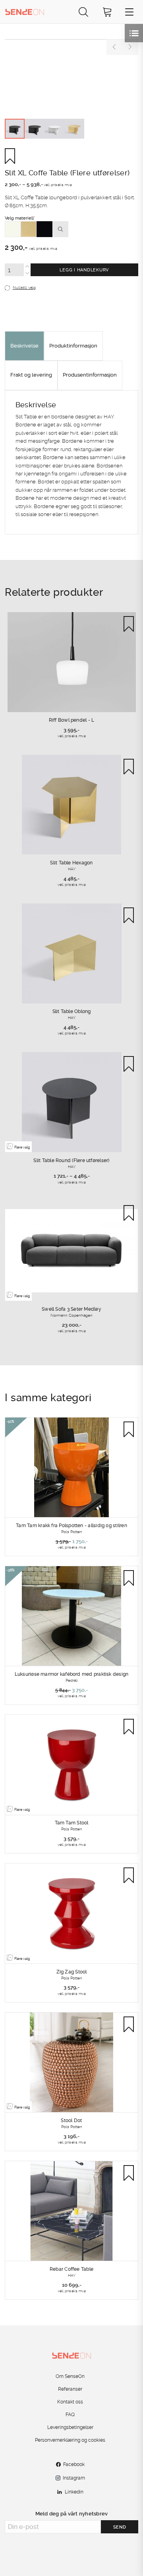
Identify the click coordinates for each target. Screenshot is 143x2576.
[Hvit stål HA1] (13, 229)
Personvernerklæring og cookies (70, 2440)
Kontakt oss (70, 2402)
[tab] (24, 346)
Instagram (74, 2478)
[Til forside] (25, 12)
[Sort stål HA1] (44, 229)
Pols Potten (72, 1531)
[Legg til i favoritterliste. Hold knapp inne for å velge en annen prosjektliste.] (13, 156)
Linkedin (74, 2492)
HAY (72, 869)
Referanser (70, 2389)
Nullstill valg (24, 287)
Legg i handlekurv (84, 270)
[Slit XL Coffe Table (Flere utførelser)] (71, 39)
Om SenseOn (70, 2376)
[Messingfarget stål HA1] (29, 229)
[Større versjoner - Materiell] (60, 229)
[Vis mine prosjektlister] (134, 33)
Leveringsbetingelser (70, 2427)
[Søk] (83, 12)
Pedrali (72, 1680)
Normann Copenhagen (71, 1315)
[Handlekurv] (107, 12)
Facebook (74, 2464)
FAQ (70, 2415)
